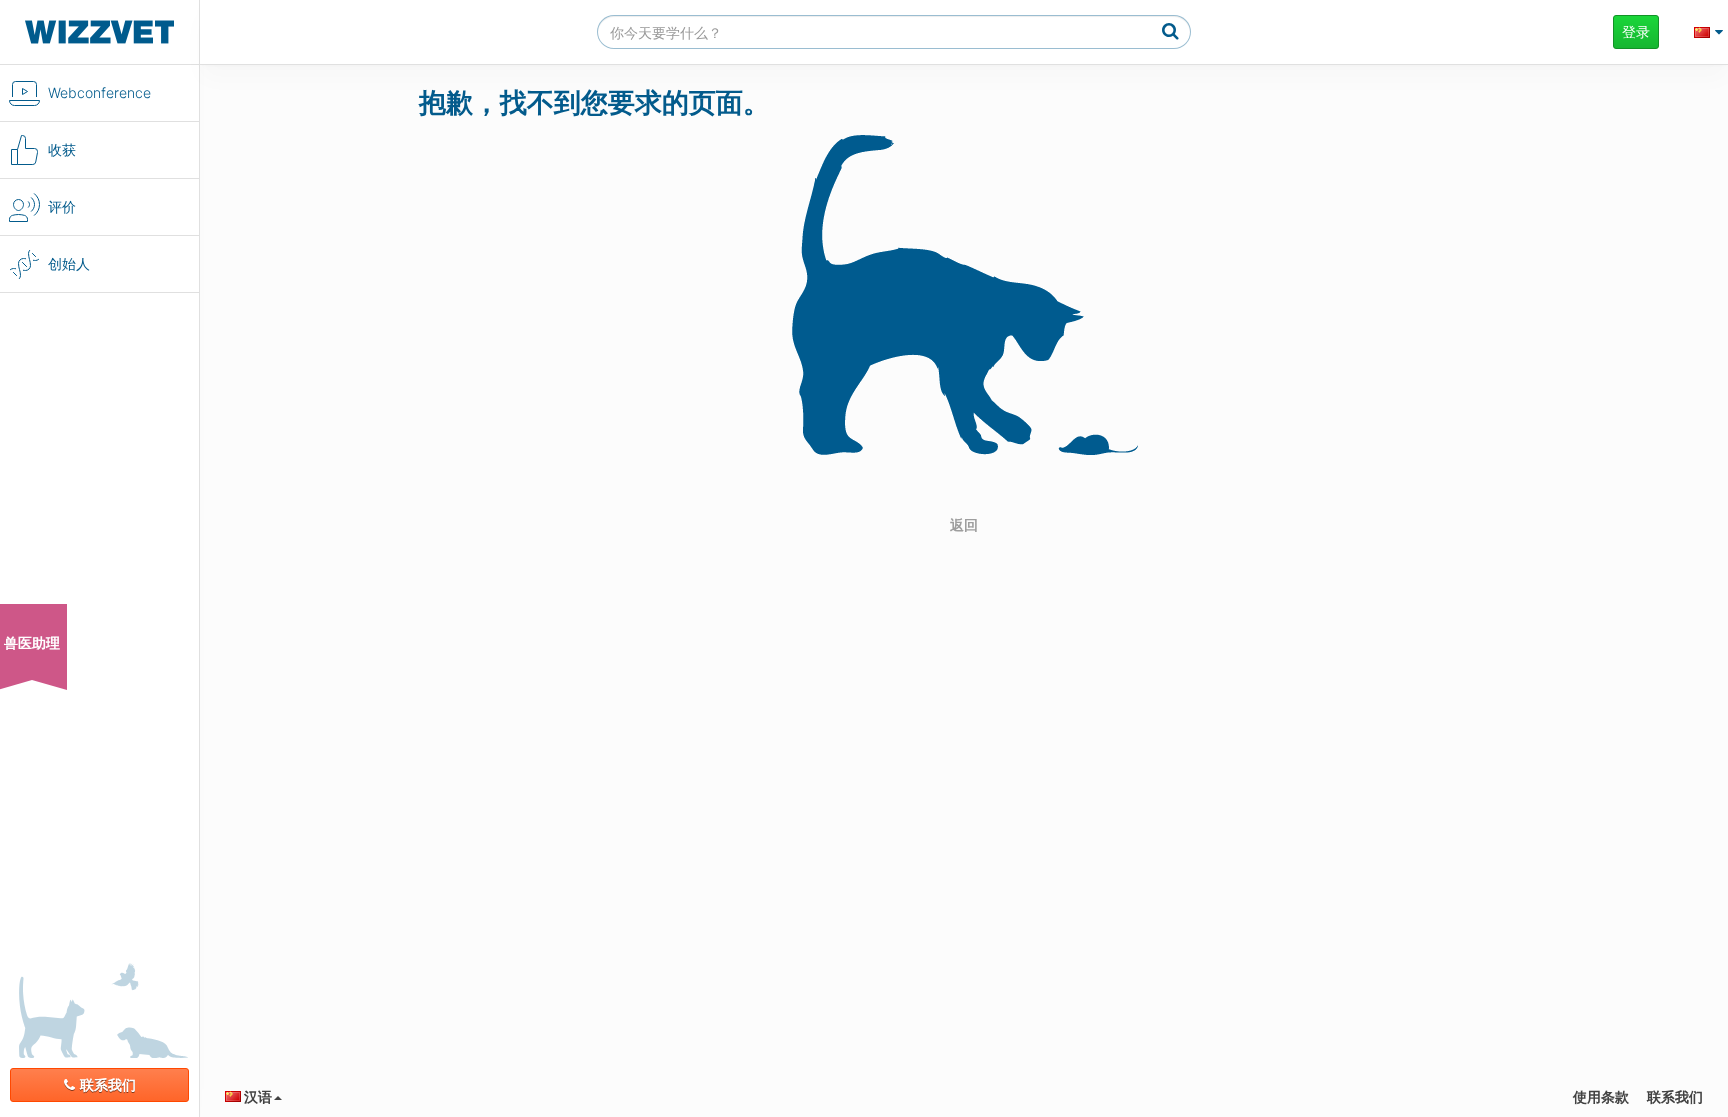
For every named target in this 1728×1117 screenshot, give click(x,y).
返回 (964, 524)
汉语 (256, 1096)
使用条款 (1601, 1096)
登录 (1636, 31)
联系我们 (108, 1084)
